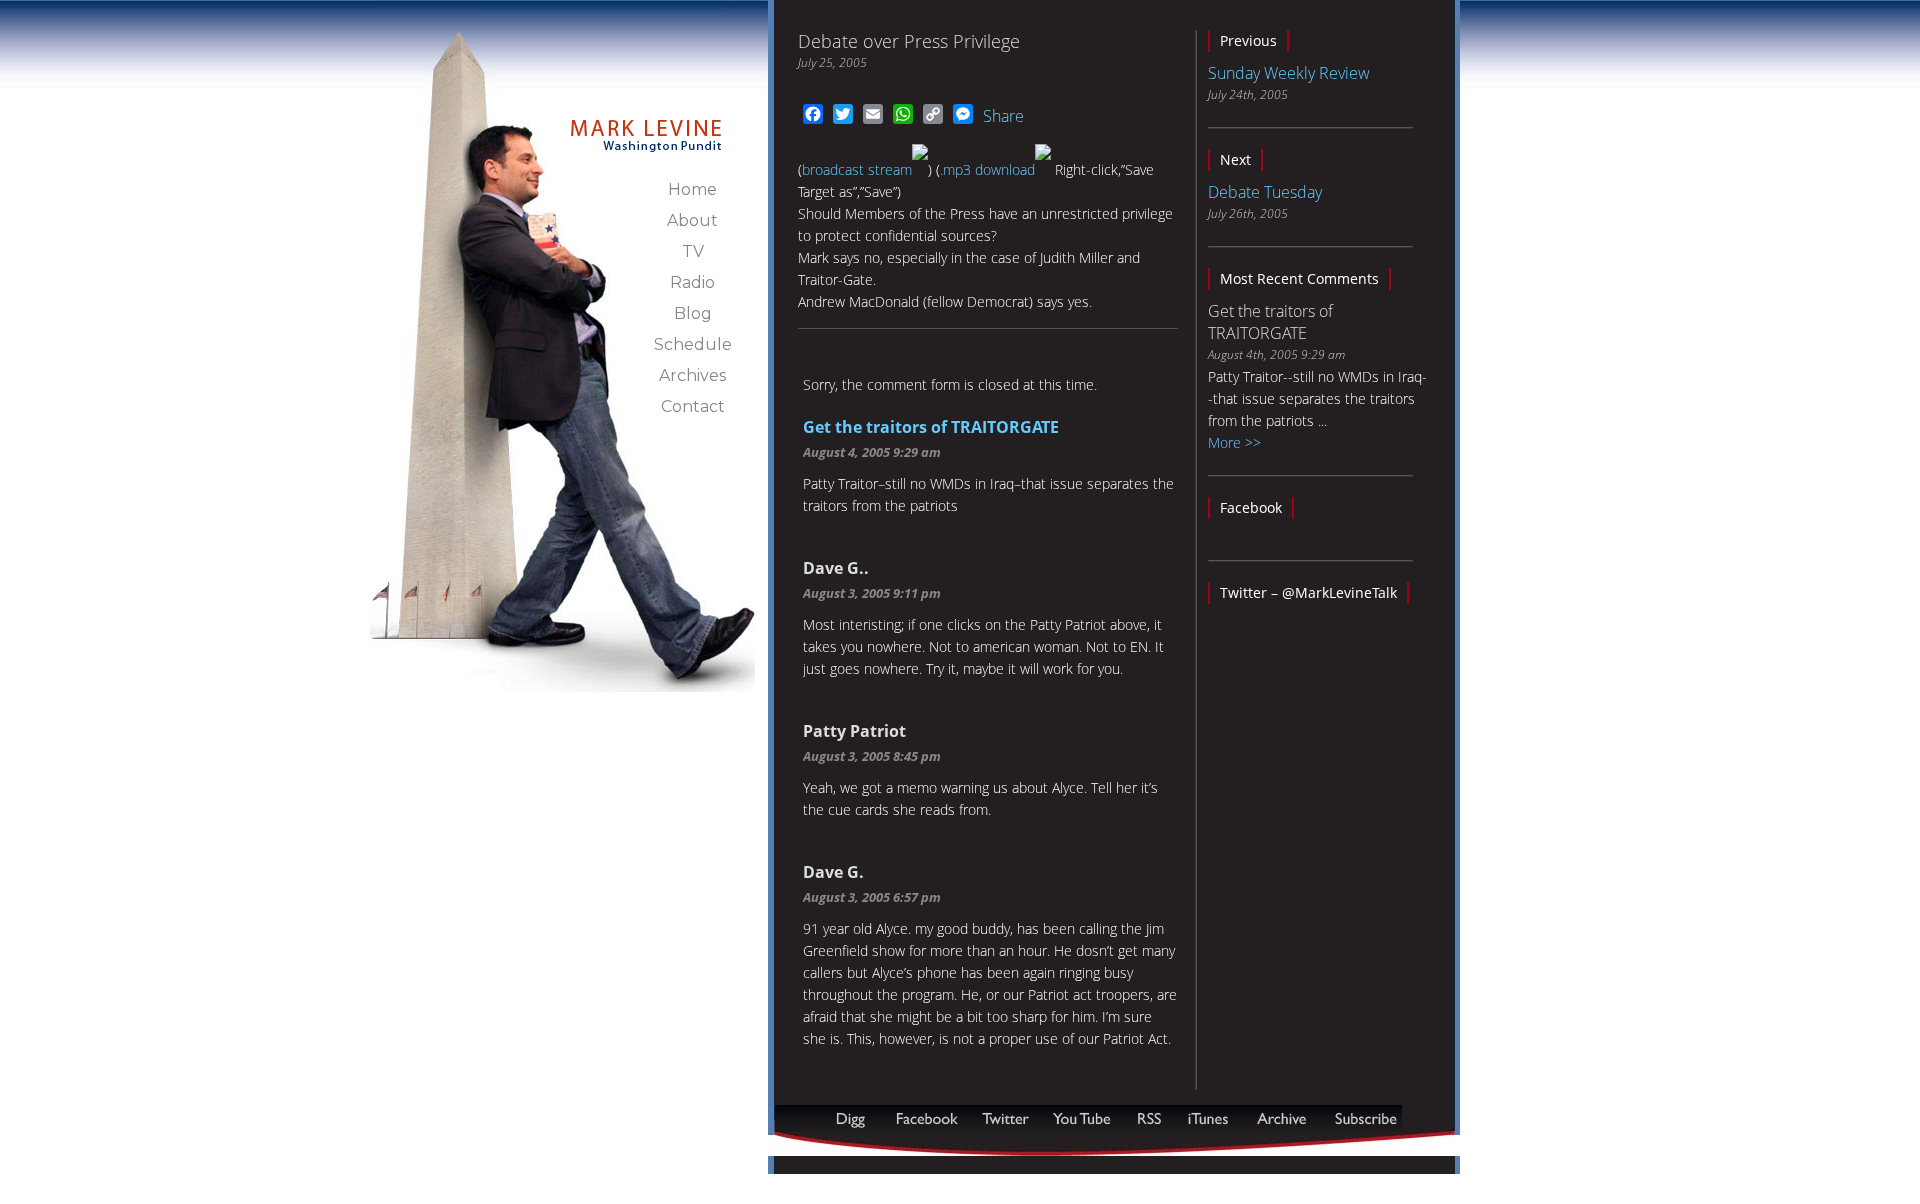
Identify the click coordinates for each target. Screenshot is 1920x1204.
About (692, 220)
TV (693, 251)
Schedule (693, 344)
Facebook (1251, 507)
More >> (1234, 442)
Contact (693, 406)
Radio (692, 282)
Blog (693, 313)
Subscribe (872, 1145)
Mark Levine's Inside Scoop (646, 124)
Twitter (1007, 1118)
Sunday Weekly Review (1289, 73)
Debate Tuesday (1265, 192)
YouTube (1083, 1118)
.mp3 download (987, 169)
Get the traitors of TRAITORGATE (931, 427)
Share (1003, 116)
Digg (855, 1118)
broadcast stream (857, 169)
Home (692, 189)
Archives (692, 375)
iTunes (1208, 1118)
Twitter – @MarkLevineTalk (1308, 592)
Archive (1281, 1118)
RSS (1149, 1118)
